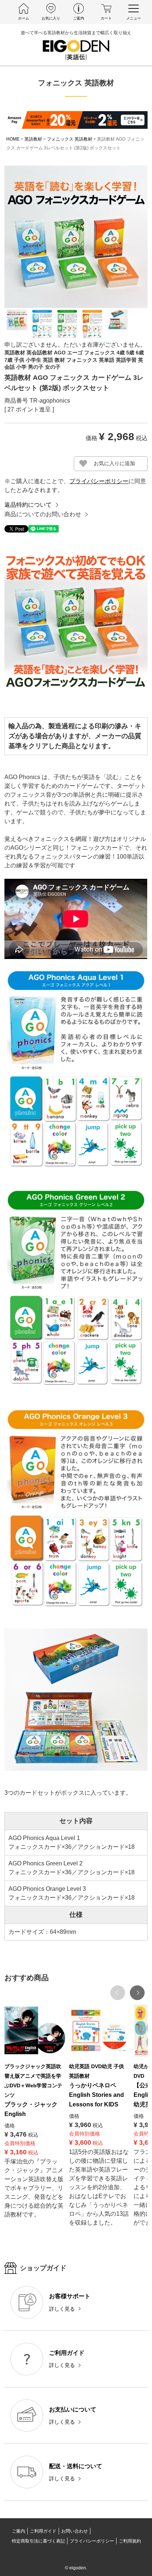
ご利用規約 (130, 2541)
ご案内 (18, 2531)
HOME (13, 139)
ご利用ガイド (43, 2531)
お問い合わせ (75, 2531)
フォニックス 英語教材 (70, 139)
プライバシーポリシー (99, 481)
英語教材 (33, 139)
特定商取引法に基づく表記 (38, 2541)
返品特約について (28, 505)
